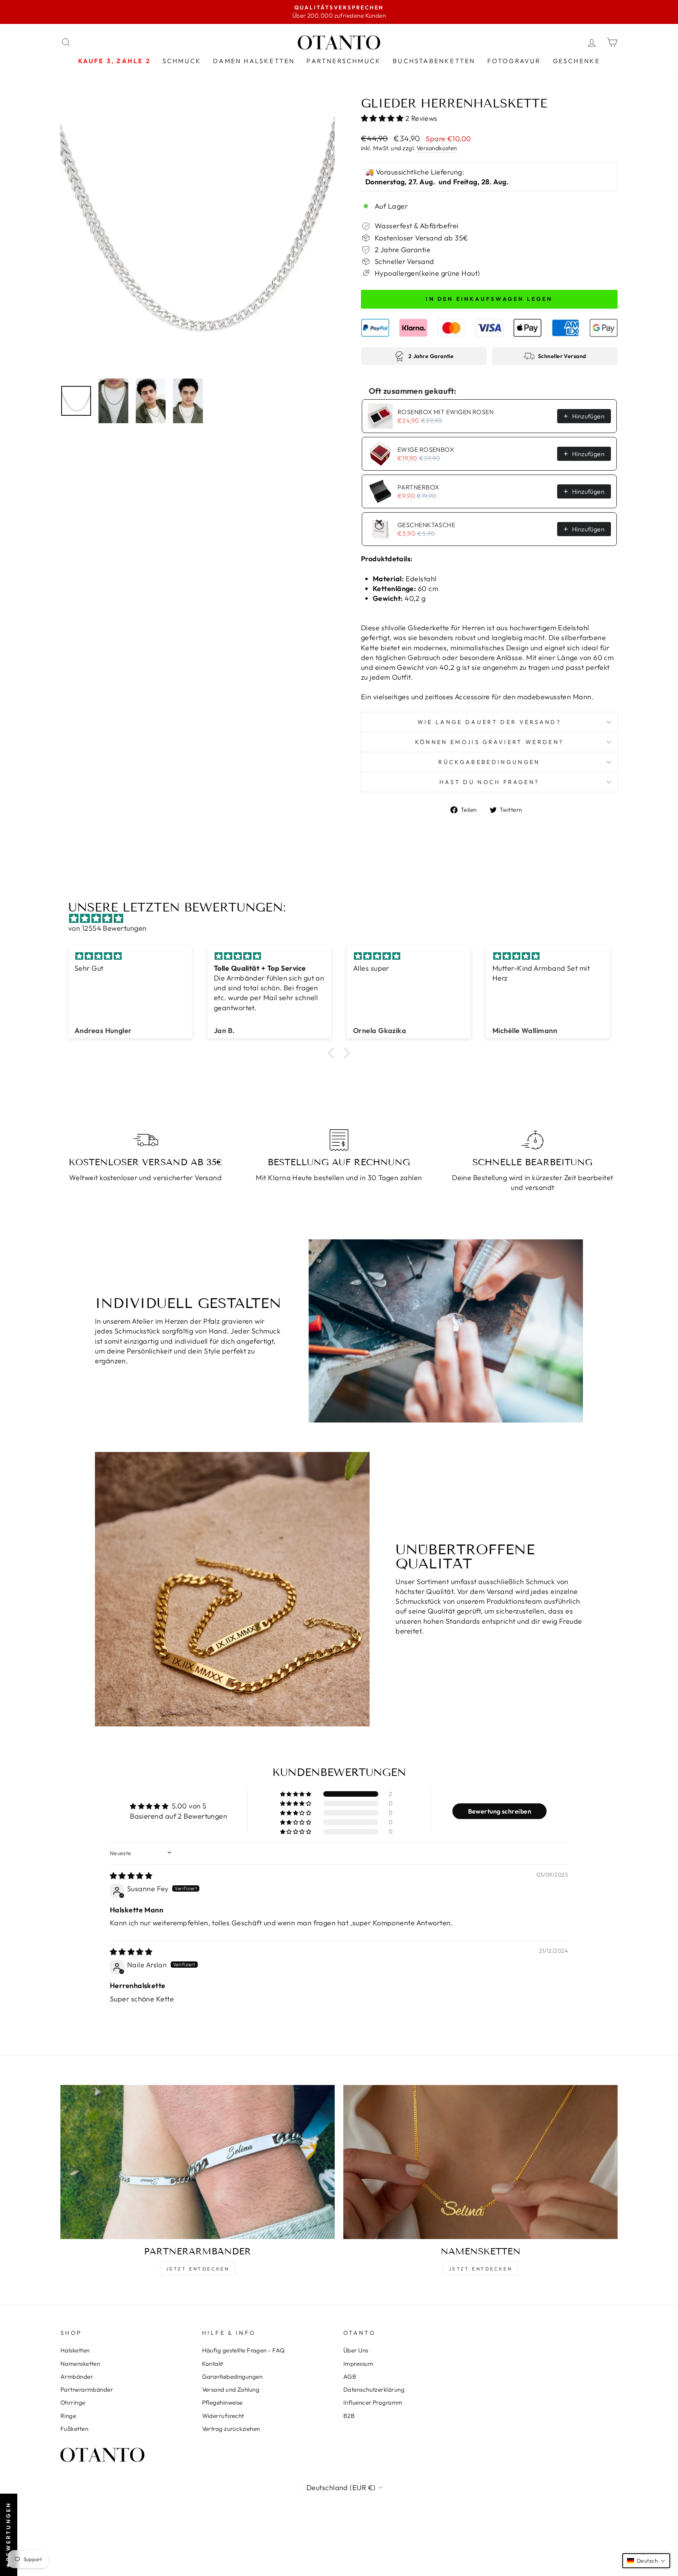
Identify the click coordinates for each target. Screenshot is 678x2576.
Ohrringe (73, 2402)
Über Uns (356, 2350)
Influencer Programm (373, 2402)
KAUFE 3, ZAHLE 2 (114, 61)
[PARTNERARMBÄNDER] (198, 2162)
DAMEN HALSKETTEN (254, 61)
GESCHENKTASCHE (426, 525)
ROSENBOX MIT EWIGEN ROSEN (446, 412)
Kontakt (213, 2364)
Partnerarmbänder (87, 2390)
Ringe (68, 2416)
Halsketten (75, 2350)
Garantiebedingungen (232, 2377)
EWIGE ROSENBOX (426, 449)
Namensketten (80, 2364)
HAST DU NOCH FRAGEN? (489, 782)
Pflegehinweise (222, 2402)
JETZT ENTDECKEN (198, 2269)
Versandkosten (437, 148)
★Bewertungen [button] (8, 2535)
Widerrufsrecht (223, 2416)
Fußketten (74, 2429)
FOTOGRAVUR (514, 61)
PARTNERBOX (418, 487)
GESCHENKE (577, 61)
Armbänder (77, 2377)
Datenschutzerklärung (374, 2390)
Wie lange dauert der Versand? (489, 722)
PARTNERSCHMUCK (344, 61)
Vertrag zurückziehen (231, 2429)
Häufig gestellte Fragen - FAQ (243, 2350)
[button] (383, 118)
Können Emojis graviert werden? (489, 742)
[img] (343, 918)
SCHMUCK (182, 61)
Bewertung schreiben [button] (500, 1811)
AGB (350, 2377)
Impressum (358, 2364)
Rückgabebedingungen (489, 762)
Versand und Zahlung (231, 2390)
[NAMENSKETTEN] (480, 2162)
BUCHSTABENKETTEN (434, 61)
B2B (349, 2416)
